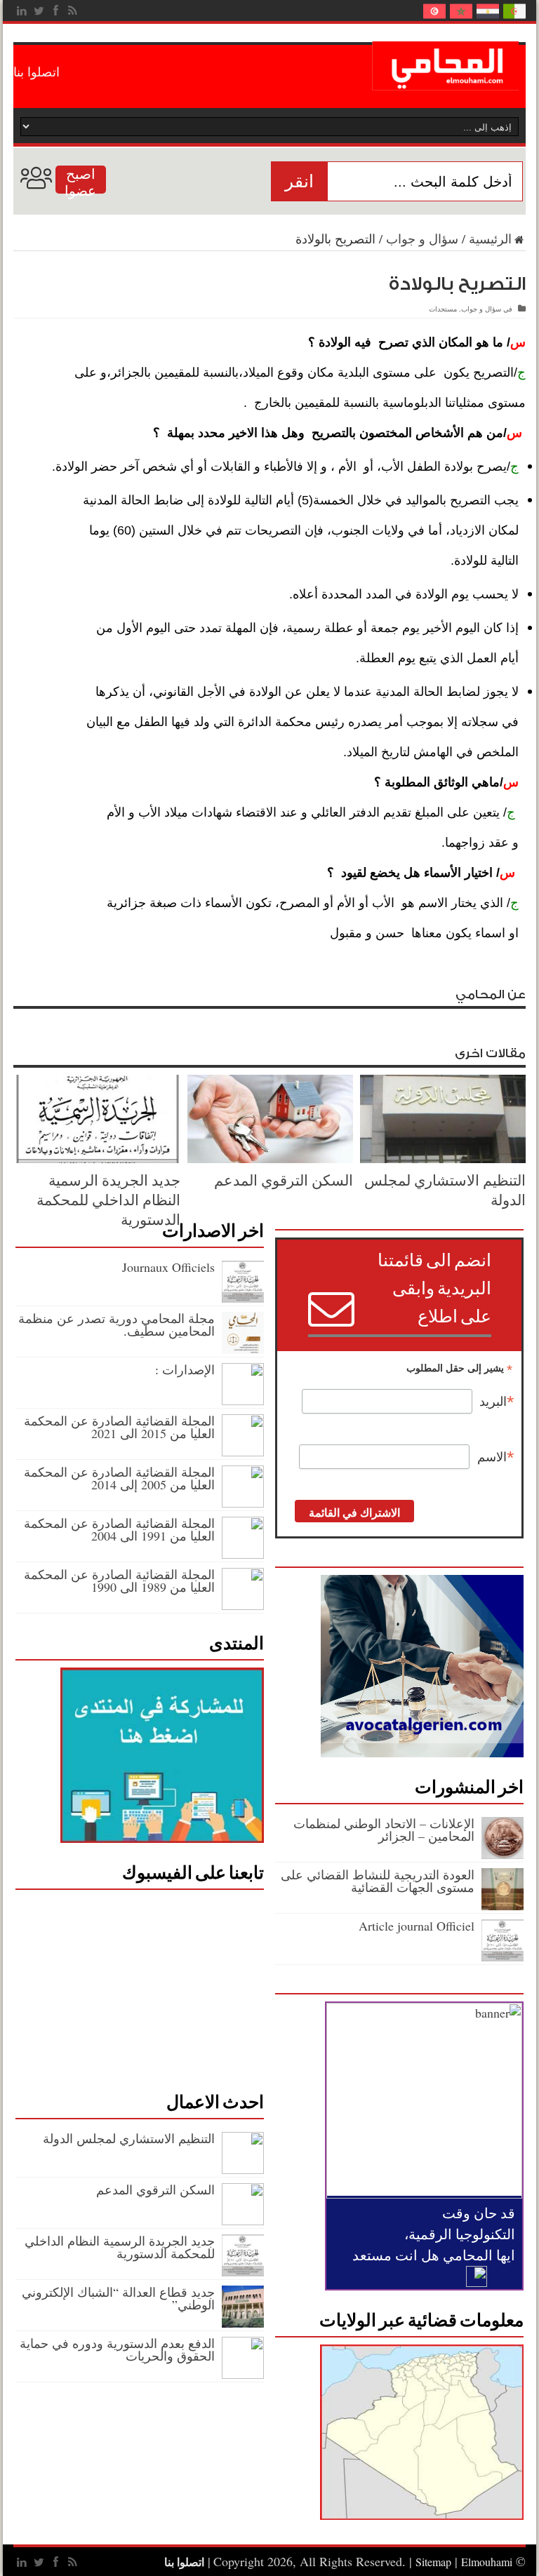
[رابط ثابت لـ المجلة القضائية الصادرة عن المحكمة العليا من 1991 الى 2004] (243, 1554)
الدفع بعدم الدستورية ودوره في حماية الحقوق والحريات (117, 2349)
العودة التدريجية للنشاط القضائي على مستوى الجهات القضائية (378, 1881)
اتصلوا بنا (36, 72)
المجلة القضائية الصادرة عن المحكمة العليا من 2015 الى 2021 (119, 1427)
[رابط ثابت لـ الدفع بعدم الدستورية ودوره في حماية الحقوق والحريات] (243, 2374)
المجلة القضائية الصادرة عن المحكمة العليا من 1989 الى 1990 (119, 1581)
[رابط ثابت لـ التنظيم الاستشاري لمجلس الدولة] (443, 1158)
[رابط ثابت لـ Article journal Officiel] (503, 1957)
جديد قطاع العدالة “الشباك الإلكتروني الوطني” (118, 2298)
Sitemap (433, 2562)
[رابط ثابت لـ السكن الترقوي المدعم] (270, 1158)
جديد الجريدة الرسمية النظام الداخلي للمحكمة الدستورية (108, 1200)
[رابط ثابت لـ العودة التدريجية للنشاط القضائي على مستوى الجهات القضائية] (503, 1905)
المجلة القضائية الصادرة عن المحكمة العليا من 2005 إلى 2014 (119, 1478)
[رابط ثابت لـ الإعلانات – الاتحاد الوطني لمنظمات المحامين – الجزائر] (503, 1854)
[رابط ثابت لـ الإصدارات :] (243, 1400)
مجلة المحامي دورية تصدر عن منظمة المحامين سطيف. (117, 1324)
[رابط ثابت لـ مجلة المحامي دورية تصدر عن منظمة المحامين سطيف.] (243, 1349)
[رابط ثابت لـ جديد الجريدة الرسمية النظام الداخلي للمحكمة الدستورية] (98, 1158)
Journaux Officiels (168, 1267)
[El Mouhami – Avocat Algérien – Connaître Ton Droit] (449, 80)
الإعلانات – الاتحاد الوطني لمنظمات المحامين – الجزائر (384, 1830)
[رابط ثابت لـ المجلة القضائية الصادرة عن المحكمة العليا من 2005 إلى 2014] (243, 1503)
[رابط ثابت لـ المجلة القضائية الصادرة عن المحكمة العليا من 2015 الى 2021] (243, 1451)
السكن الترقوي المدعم (284, 1180)
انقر (299, 181)
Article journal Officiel (417, 1926)
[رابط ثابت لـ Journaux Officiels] (243, 1298)
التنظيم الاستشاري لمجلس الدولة (127, 2138)
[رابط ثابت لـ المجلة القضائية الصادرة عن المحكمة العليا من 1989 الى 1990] (243, 1605)
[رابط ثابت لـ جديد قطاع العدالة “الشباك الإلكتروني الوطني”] (243, 2323)
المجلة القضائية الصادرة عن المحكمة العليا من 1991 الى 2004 (119, 1529)
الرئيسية (490, 239)
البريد (497, 1402)
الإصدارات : (185, 1369)
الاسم (496, 1457)
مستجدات (443, 309)
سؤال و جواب (422, 239)
